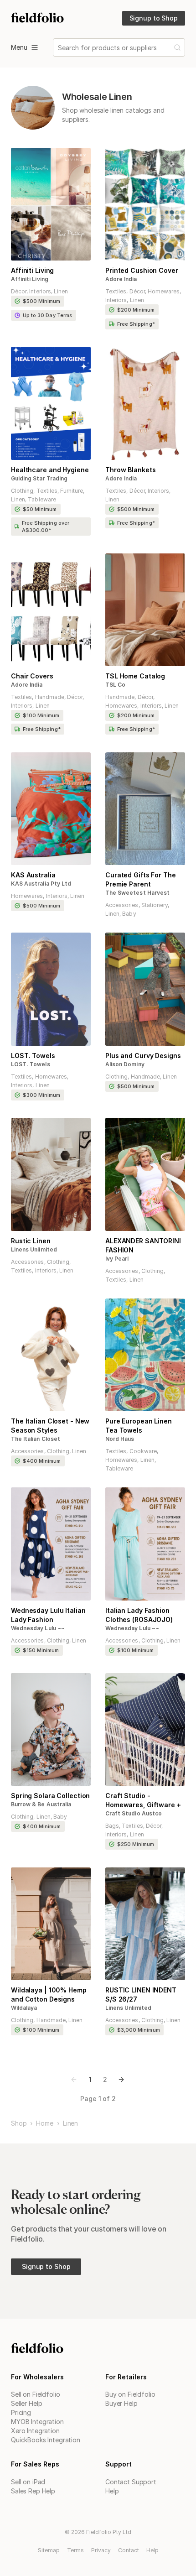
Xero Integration (35, 2431)
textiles (116, 291)
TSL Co (115, 685)
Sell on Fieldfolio (35, 2394)
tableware (42, 499)
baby (129, 914)
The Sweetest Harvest (137, 893)
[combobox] (59, 48)
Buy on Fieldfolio (130, 2394)
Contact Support (131, 2482)
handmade (50, 697)
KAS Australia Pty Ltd (41, 884)
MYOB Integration (37, 2422)
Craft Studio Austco (134, 1813)
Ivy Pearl (117, 1259)
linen (61, 291)
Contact (129, 2550)
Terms (75, 2550)
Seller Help (26, 2403)
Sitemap (49, 2550)
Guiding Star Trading (39, 478)
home (44, 2123)
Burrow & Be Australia (41, 1804)
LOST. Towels (31, 1064)
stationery (155, 905)
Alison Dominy (125, 1064)
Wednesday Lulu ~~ (38, 1628)
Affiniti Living (30, 279)
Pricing (21, 2412)
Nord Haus (120, 1439)
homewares (164, 291)
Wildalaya (24, 2008)
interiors (40, 291)
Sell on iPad (28, 2482)
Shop (19, 2123)
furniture (72, 491)
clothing (22, 491)
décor (19, 291)
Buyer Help (121, 2403)
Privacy (101, 2550)
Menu (19, 47)
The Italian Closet (36, 1439)
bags (112, 1826)
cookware (143, 1451)
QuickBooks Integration (46, 2440)
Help (112, 2491)
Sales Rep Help (33, 2491)
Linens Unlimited (34, 1249)
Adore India (121, 279)
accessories (122, 905)
